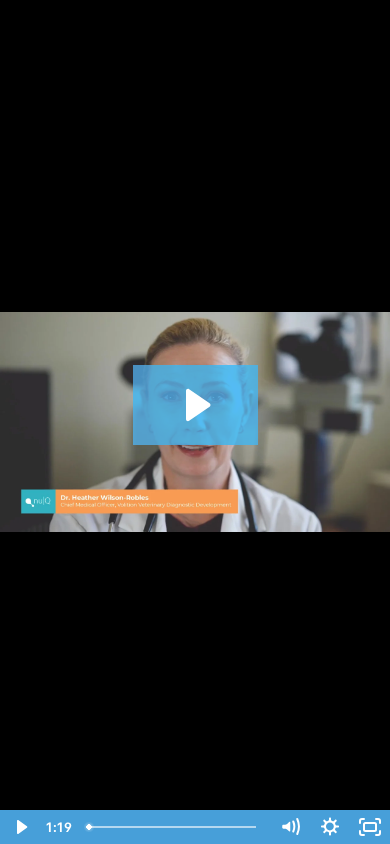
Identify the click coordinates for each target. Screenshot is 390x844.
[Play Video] (20, 827)
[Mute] (290, 827)
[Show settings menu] (330, 827)
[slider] (174, 827)
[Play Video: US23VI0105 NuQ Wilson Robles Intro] (195, 405)
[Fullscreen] (370, 827)
